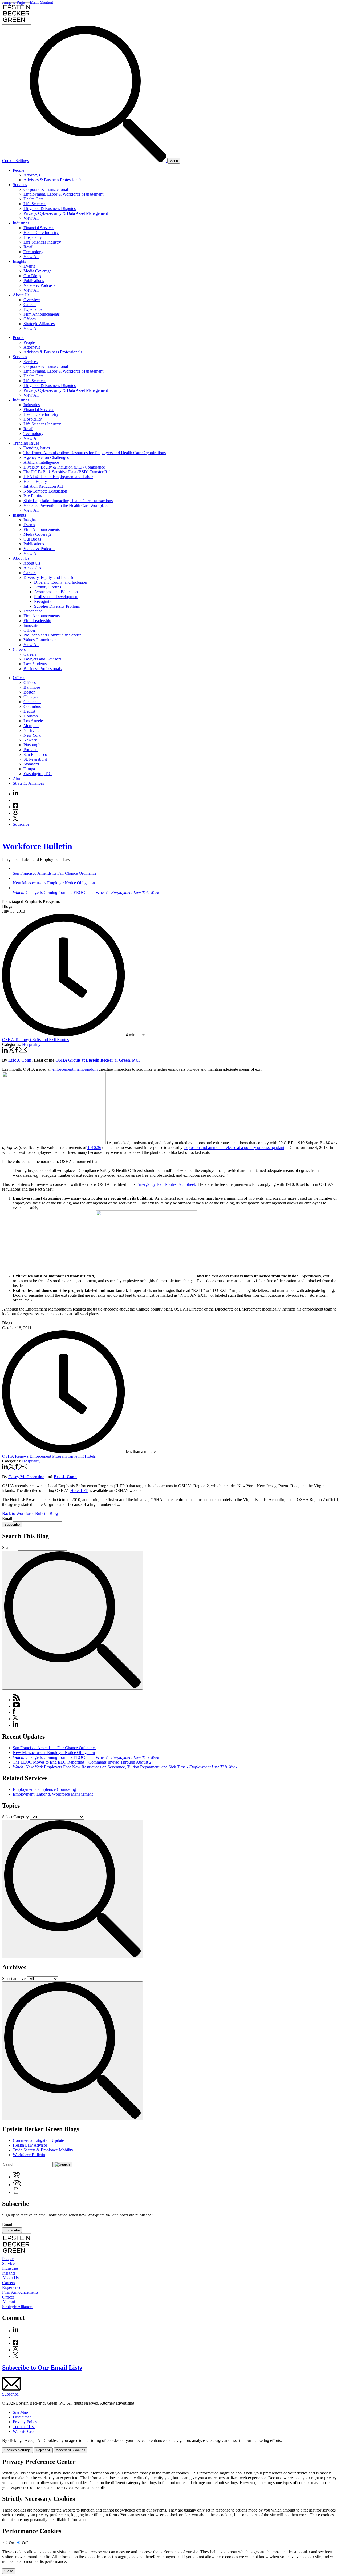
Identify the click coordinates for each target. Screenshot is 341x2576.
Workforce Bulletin (37, 846)
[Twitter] (15, 819)
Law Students (35, 664)
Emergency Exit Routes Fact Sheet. (166, 1184)
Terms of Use (24, 2427)
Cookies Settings (17, 2450)
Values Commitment (40, 640)
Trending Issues (26, 443)
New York (32, 735)
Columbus (32, 706)
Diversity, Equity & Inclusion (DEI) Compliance (64, 467)
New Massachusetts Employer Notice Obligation (54, 1753)
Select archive (14, 1979)
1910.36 (94, 1148)
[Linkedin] (16, 794)
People (19, 170)
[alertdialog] (170, 2516)
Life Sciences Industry (42, 242)
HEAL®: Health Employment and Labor (58, 477)
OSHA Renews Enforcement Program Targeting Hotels (49, 1456)
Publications (34, 281)
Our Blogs (32, 276)
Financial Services (39, 228)
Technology (33, 252)
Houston (31, 716)
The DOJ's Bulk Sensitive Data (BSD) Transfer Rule (68, 472)
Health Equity (35, 481)
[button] (17, 2177)
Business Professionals (42, 669)
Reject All (43, 2450)
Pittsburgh (32, 745)
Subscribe (21, 824)
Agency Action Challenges (46, 457)
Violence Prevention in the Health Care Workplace (66, 505)
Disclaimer (22, 2417)
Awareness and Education (56, 592)
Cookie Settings (15, 161)
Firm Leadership (37, 621)
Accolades (32, 568)
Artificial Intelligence (41, 462)
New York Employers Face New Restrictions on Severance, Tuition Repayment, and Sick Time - (125, 1767)
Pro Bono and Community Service (52, 635)
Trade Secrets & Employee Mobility (43, 2150)
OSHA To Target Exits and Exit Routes (35, 1040)
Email (8, 1519)
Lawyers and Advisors (42, 659)
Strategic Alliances (39, 324)
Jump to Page (13, 2)
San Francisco (35, 754)
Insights (19, 261)
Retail (28, 247)
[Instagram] (16, 813)
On (11, 2543)
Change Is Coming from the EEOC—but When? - (86, 1757)
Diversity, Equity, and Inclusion (50, 577)
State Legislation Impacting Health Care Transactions (68, 501)
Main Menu (40, 2)
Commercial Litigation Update (38, 2140)
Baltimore (32, 687)
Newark (30, 740)
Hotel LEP (79, 1491)
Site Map (20, 2412)
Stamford (31, 764)
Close (9, 2571)
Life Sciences (35, 204)
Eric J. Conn (65, 1477)
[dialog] (170, 2446)
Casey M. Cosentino (26, 1477)
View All (31, 218)
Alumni (19, 778)
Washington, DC (38, 774)
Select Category (15, 1817)
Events (29, 266)
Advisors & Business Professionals (53, 180)
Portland (31, 750)
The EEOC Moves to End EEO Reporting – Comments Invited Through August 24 (83, 1762)
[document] (170, 2516)
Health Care (34, 199)
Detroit (29, 711)
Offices (30, 319)
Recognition (44, 601)
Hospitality (33, 237)
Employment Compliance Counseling (44, 1789)
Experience (33, 309)
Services (20, 185)
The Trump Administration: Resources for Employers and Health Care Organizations (95, 453)
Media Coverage (37, 271)
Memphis (31, 726)
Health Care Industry (41, 233)
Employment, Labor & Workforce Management (63, 194)
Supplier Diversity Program (57, 606)
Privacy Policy (25, 2422)
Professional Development (56, 597)
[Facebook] (15, 807)
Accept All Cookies (71, 2450)
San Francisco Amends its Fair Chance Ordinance (55, 1748)
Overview (32, 300)
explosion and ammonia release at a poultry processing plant (234, 1148)
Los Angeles (34, 721)
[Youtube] (15, 800)
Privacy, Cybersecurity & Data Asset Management (66, 213)
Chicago (31, 697)
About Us (21, 295)
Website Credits (26, 2431)
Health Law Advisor (30, 2145)
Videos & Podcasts (39, 285)
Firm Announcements (42, 314)
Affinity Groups (48, 587)
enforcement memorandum (75, 1069)
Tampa (29, 769)
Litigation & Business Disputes (50, 209)
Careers (30, 305)
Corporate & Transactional (46, 189)
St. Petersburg (35, 759)
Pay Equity (33, 496)
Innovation (33, 625)
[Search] (99, 161)
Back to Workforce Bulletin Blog (30, 1513)
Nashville (31, 730)
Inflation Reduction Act (43, 486)
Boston (29, 692)
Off (25, 2543)
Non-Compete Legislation (45, 491)
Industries (21, 223)
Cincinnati (32, 702)
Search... (9, 1548)
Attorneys (32, 175)
